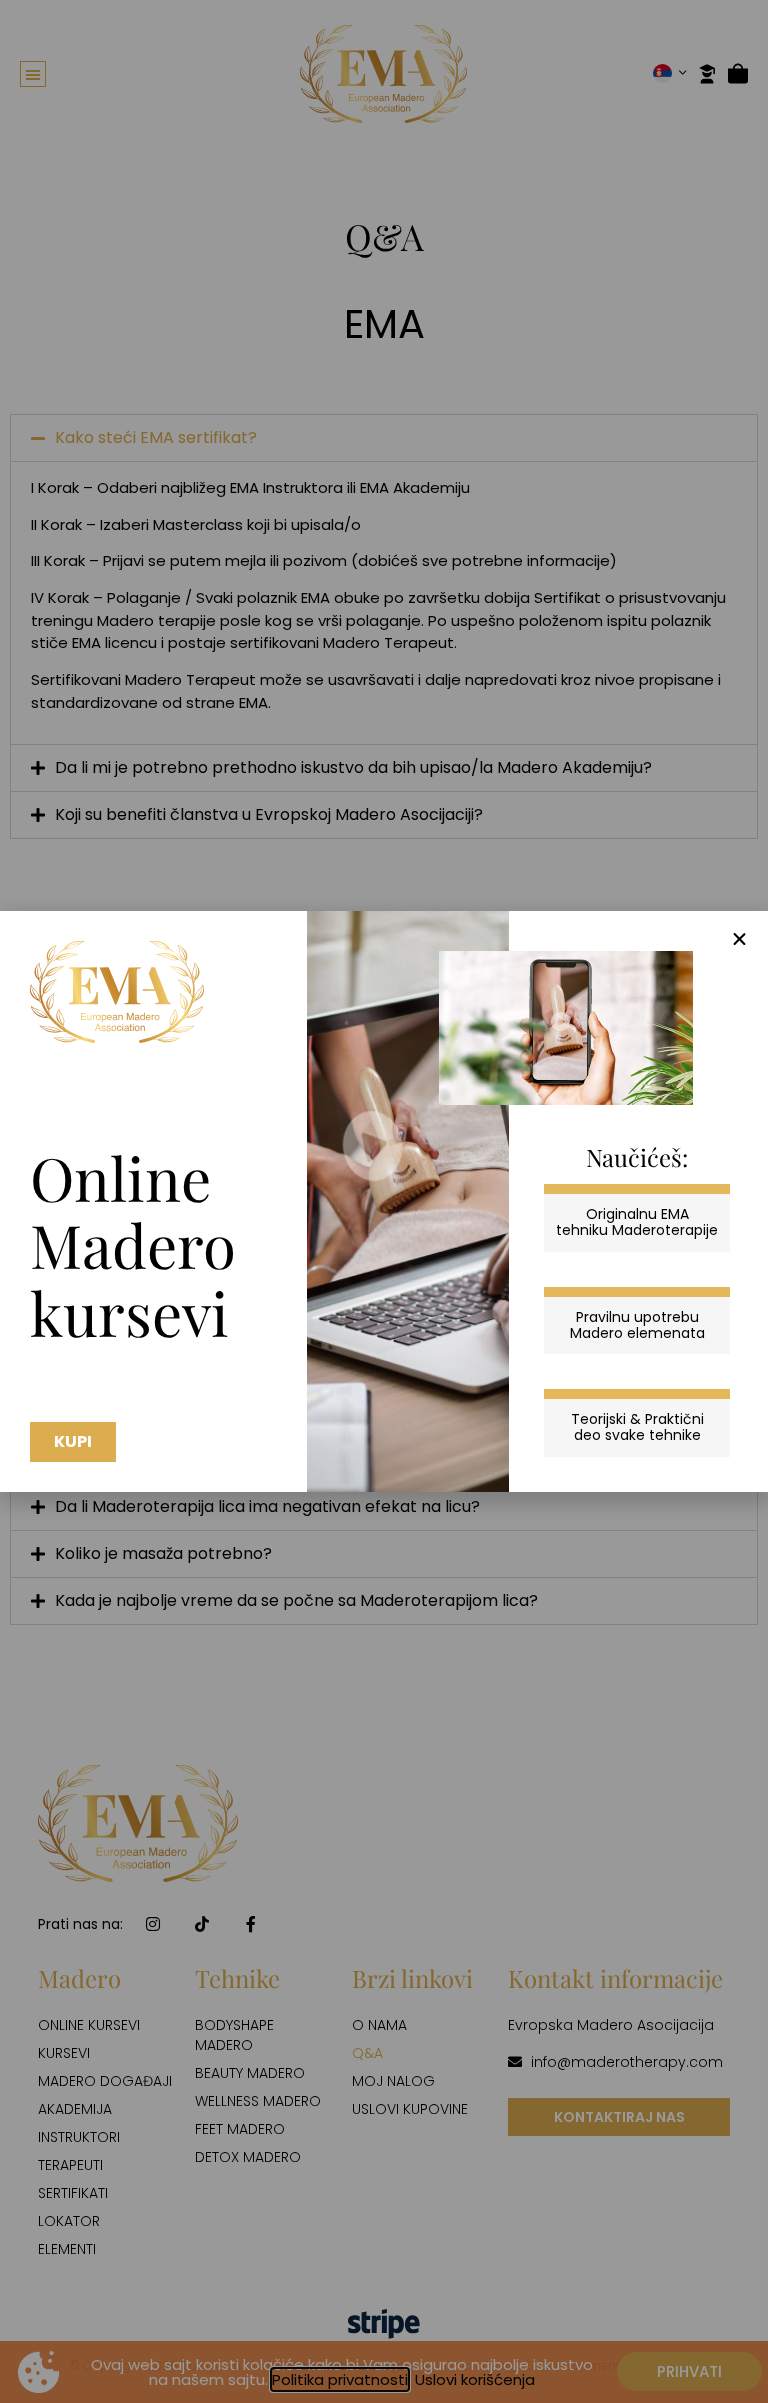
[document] (384, 1201)
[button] (739, 939)
